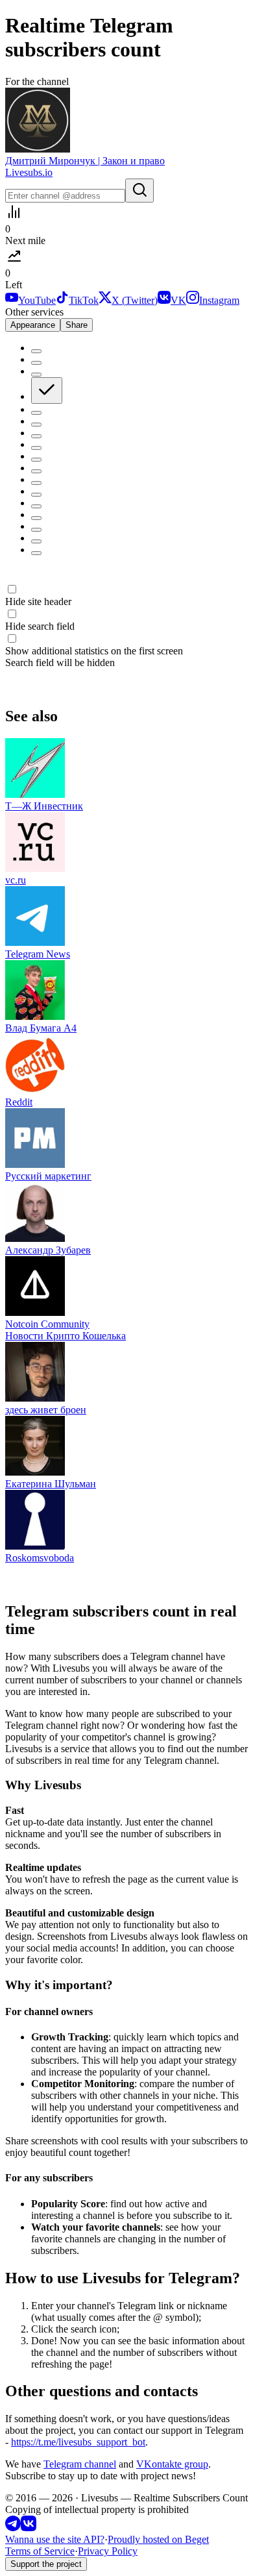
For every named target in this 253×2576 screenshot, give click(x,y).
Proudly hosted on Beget (158, 2539)
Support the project (46, 2564)
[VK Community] (29, 2528)
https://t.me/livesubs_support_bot (78, 2442)
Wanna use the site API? (55, 2539)
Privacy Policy (108, 2551)
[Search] (139, 191)
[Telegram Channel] (13, 2528)
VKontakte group (172, 2464)
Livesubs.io (29, 172)
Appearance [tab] (33, 325)
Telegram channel (80, 2464)
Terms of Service (40, 2551)
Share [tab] (77, 325)
